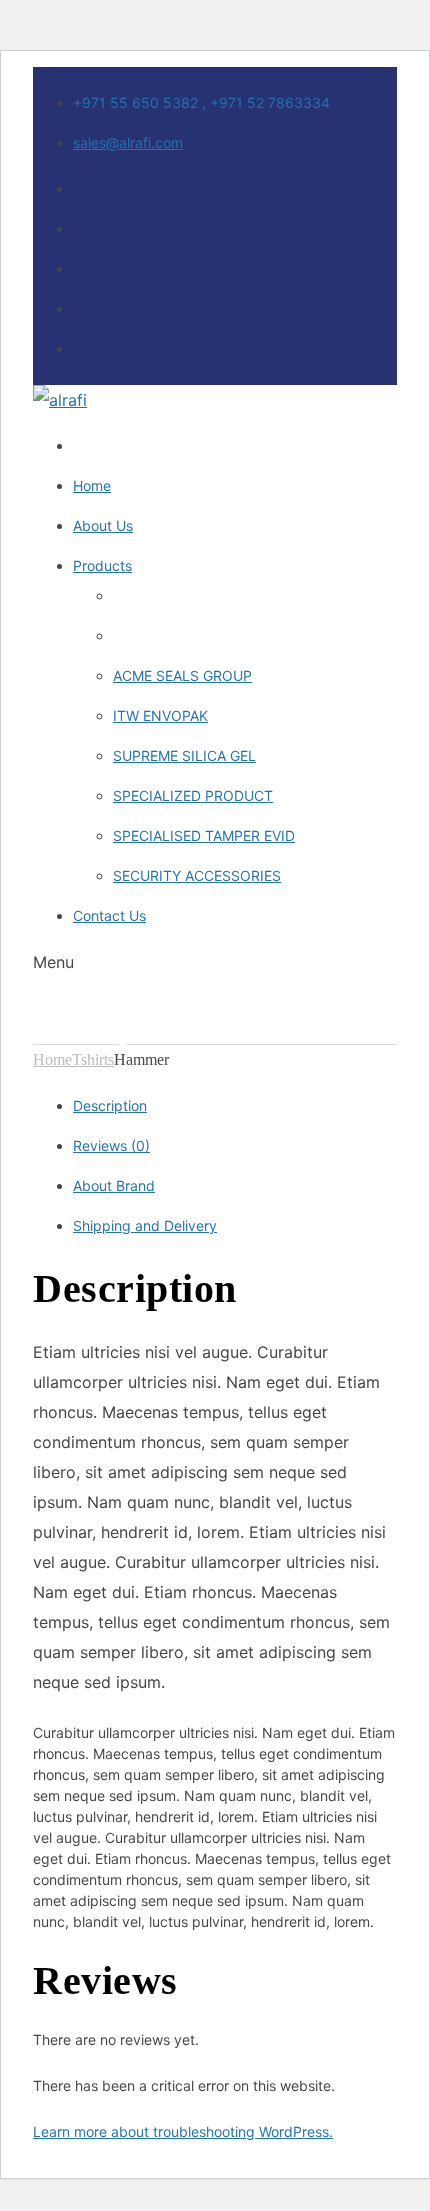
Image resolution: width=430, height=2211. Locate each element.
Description (110, 1105)
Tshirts (93, 1059)
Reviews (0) (111, 1145)
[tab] (235, 1106)
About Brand (114, 1185)
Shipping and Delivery (145, 1225)
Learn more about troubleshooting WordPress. (183, 2131)
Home (52, 1059)
